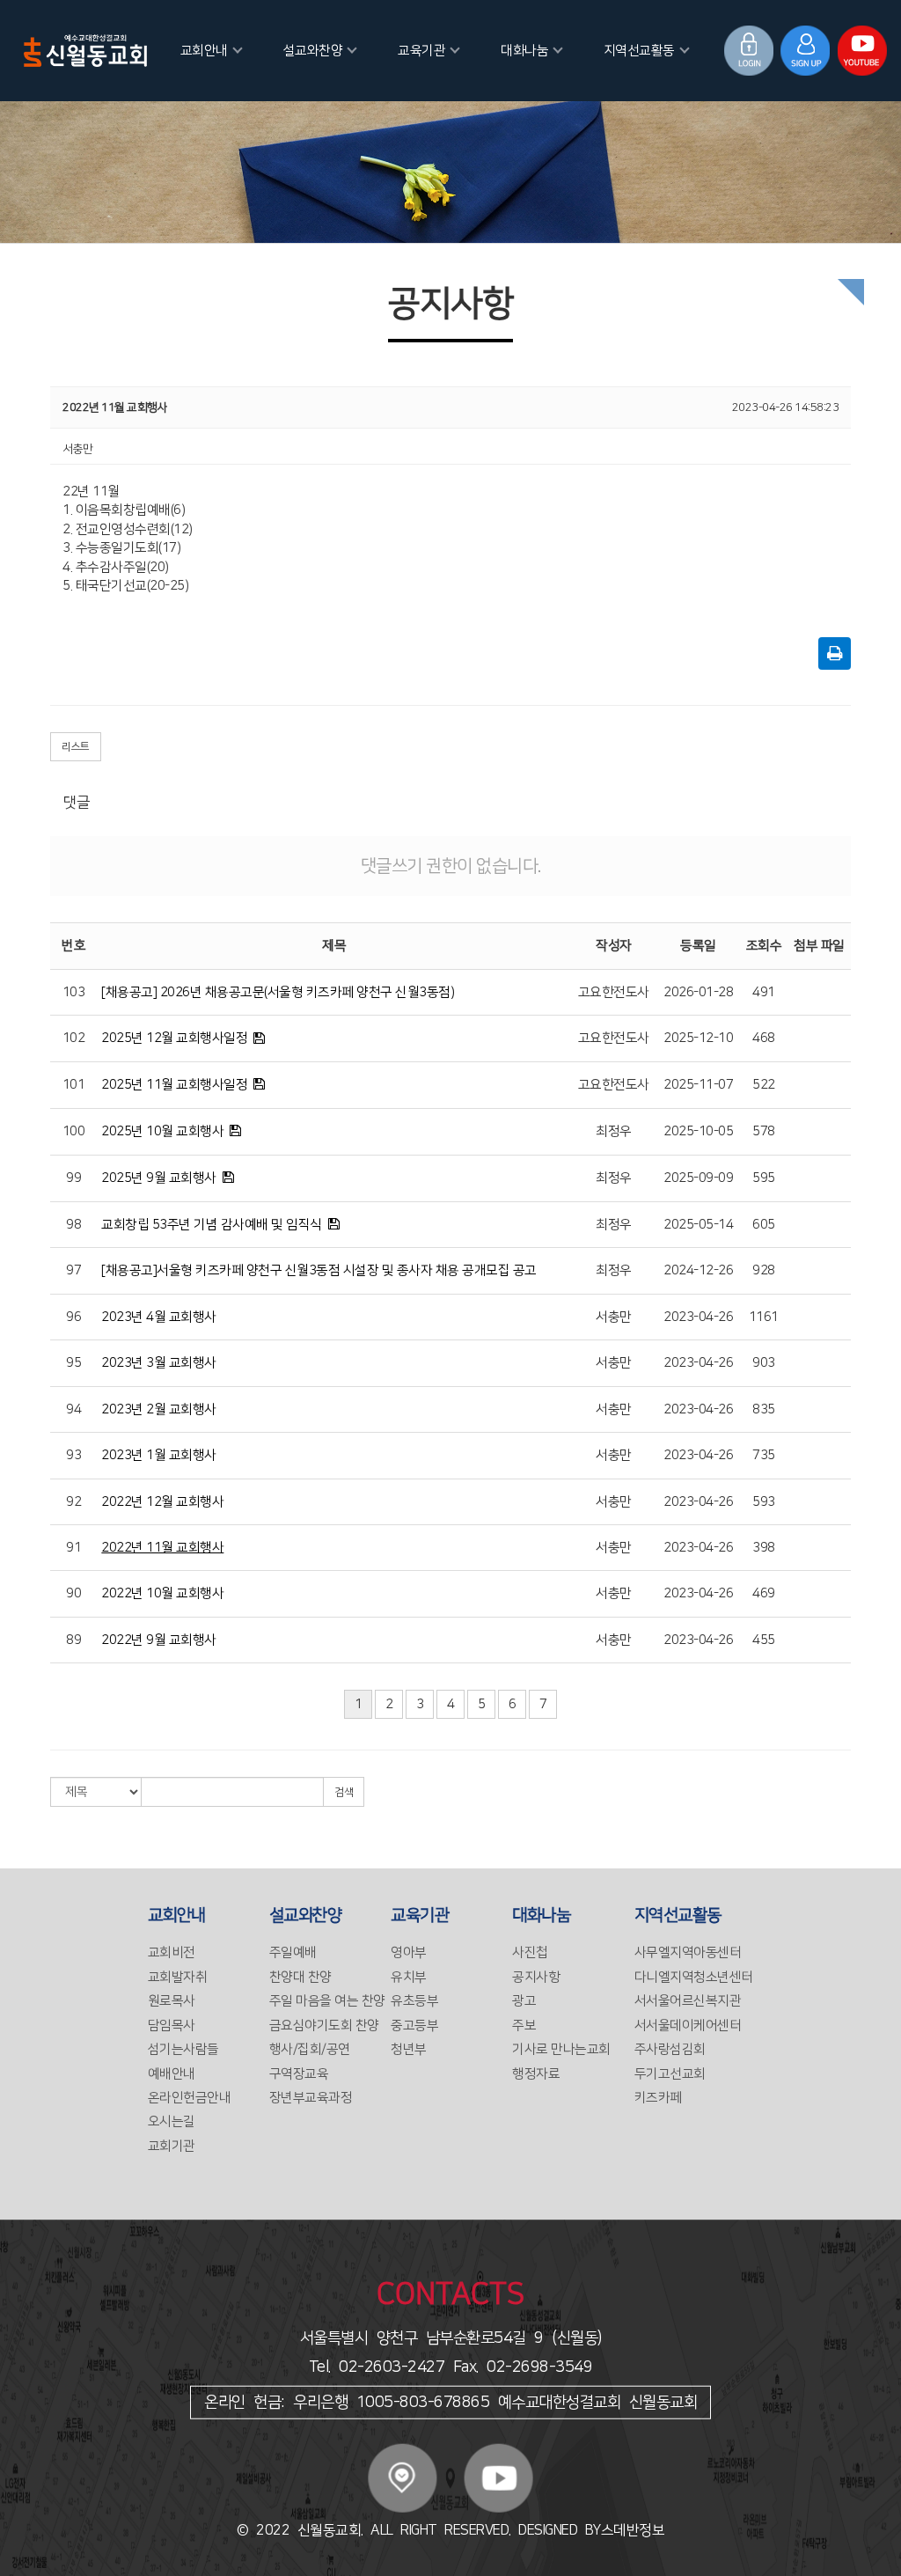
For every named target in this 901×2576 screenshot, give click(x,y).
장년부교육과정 (311, 2098)
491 (764, 992)
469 (764, 1593)
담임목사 (172, 2026)
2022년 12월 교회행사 (162, 1502)
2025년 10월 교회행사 (162, 1131)
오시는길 (172, 2121)
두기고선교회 (670, 2074)
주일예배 (293, 1952)
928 (764, 1270)
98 (73, 1225)
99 (73, 1178)
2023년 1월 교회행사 (159, 1455)
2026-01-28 (698, 992)
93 (73, 1455)
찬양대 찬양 (300, 1977)
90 (73, 1593)
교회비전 (172, 1952)
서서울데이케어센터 (688, 2026)
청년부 (409, 2049)
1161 (764, 1317)
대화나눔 (524, 51)
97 (73, 1270)
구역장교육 (299, 2074)
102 (74, 1038)
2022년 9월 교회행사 (159, 1640)
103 (74, 992)
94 (73, 1409)
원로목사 (172, 2001)
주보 (524, 2026)
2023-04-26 (698, 1317)
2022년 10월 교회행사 (162, 1593)
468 (764, 1038)
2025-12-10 (698, 1038)
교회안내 (204, 51)
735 (764, 1455)
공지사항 (536, 1977)
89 (73, 1640)
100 (74, 1131)
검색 (344, 1792)
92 (73, 1502)
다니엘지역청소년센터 (694, 1977)
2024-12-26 (698, 1270)
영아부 (409, 1952)
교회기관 (172, 2146)
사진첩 (530, 1952)
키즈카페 (658, 2098)
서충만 (614, 1317)
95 (73, 1363)
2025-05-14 (698, 1225)
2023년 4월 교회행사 (159, 1317)
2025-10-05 (698, 1131)
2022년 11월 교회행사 (162, 1548)
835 (764, 1409)
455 (764, 1640)
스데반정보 (633, 2530)
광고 (524, 2001)
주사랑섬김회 (670, 2049)
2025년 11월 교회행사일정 (174, 1085)
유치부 (409, 1977)
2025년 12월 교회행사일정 (174, 1038)
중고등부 (414, 2026)
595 (764, 1178)
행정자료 (536, 2074)
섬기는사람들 (183, 2049)
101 (74, 1085)
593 (764, 1502)
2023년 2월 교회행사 (159, 1409)
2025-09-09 (698, 1178)
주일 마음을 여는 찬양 (327, 2001)
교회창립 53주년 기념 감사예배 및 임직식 (212, 1225)
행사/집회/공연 (310, 2049)
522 (764, 1085)
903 (764, 1363)
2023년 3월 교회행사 (159, 1363)
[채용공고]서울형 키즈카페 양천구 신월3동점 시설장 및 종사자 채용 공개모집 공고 (319, 1270)
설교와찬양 (313, 51)
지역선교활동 (639, 51)
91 (73, 1548)
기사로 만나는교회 (561, 2049)
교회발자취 (178, 1977)
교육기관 (421, 51)
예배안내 (172, 2074)
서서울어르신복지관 (688, 2001)
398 (764, 1548)
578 (764, 1131)
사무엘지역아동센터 (688, 1952)
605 (764, 1225)
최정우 (614, 1131)
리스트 (76, 747)
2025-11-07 (698, 1085)
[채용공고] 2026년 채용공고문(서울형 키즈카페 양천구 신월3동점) (278, 992)
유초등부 (414, 2001)
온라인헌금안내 (190, 2098)
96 (73, 1317)
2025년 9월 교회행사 (159, 1178)
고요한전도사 (614, 992)
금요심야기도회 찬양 (324, 2026)
